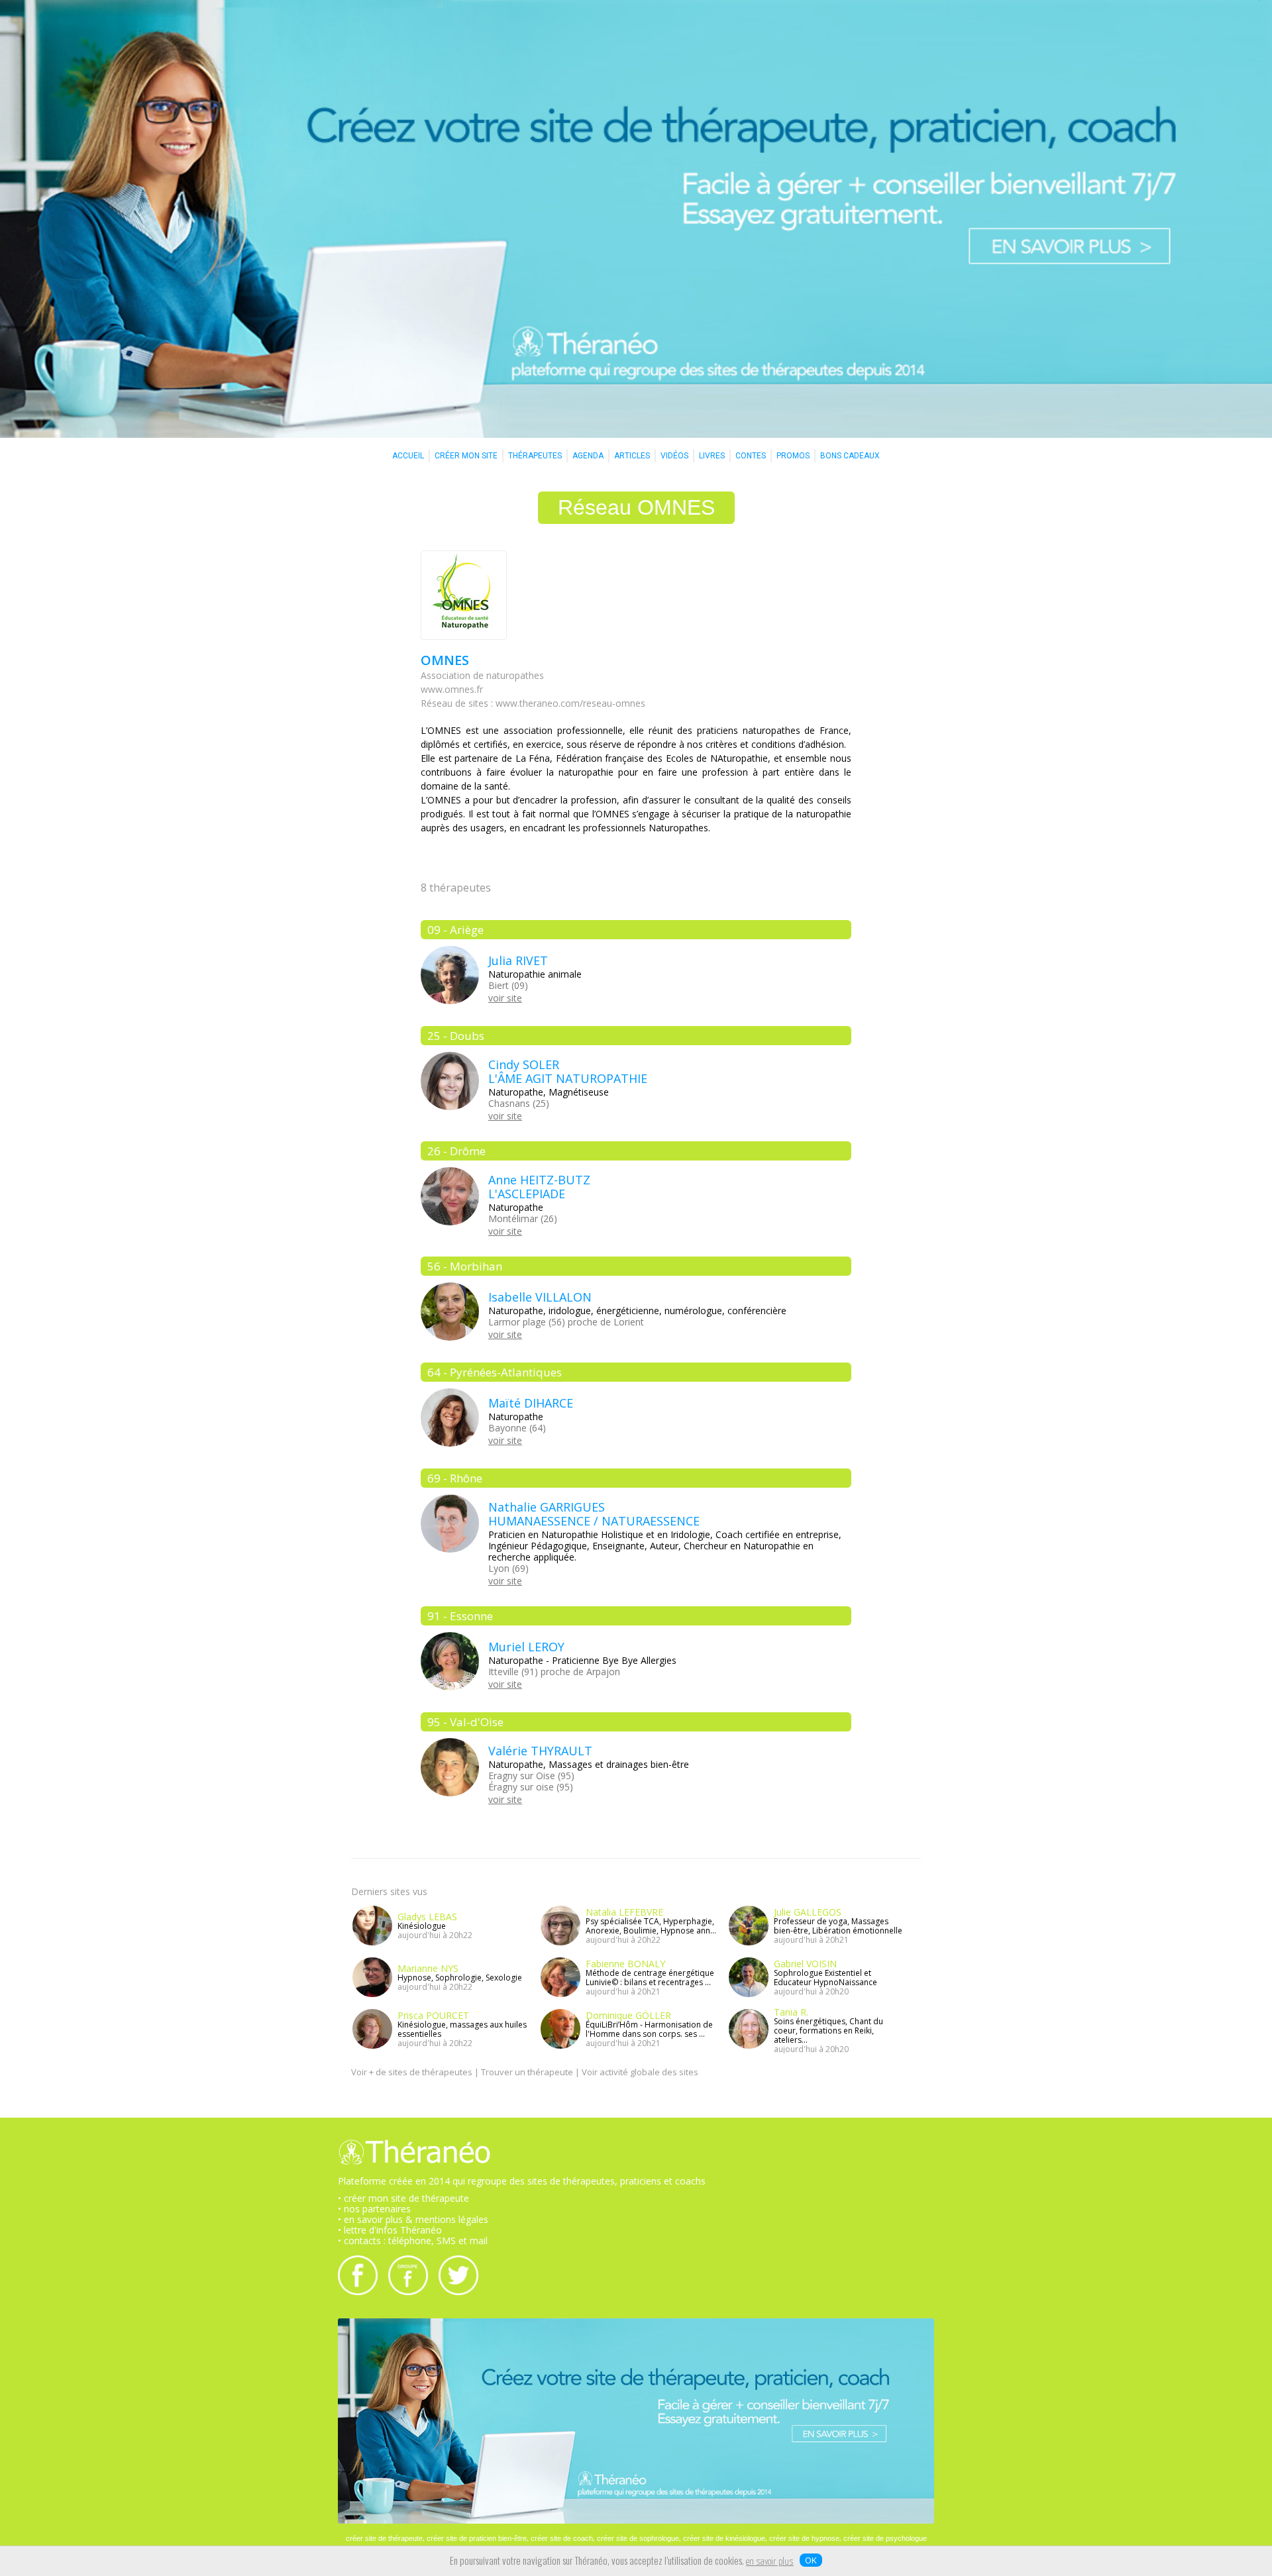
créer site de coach (562, 2538)
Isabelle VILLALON (540, 1297)
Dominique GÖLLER (628, 2015)
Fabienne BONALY (625, 1964)
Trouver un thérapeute (527, 2072)
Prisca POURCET (433, 2015)
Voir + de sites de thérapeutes (412, 2072)
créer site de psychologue (885, 2538)
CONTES (751, 456)
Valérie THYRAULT (540, 1751)
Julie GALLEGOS (808, 1912)
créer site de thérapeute (384, 2538)
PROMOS (793, 456)
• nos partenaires (374, 2209)
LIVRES (712, 456)
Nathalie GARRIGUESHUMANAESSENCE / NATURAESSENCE (594, 1514)
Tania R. (791, 2012)
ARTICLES (632, 456)
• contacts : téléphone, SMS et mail (413, 2241)
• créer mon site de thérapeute (403, 2198)
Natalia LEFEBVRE (624, 1912)
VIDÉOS (674, 456)
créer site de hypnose (804, 2538)
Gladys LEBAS (427, 1917)
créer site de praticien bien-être (477, 2538)
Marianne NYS (428, 1968)
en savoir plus (770, 2562)
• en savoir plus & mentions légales (413, 2219)
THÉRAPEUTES (535, 456)
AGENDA (588, 456)
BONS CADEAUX (850, 456)
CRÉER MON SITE (466, 456)
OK (811, 2560)
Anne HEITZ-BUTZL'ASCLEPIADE (539, 1187)
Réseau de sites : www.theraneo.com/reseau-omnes (533, 703)
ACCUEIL (408, 456)
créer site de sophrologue (638, 2538)
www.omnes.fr (452, 689)
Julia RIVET (518, 960)
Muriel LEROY (526, 1647)
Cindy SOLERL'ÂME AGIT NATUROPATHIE (568, 1071)
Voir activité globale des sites (640, 2072)
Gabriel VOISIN (805, 1964)
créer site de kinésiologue (724, 2538)
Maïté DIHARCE (531, 1403)
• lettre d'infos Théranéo (390, 2230)
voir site (505, 998)
